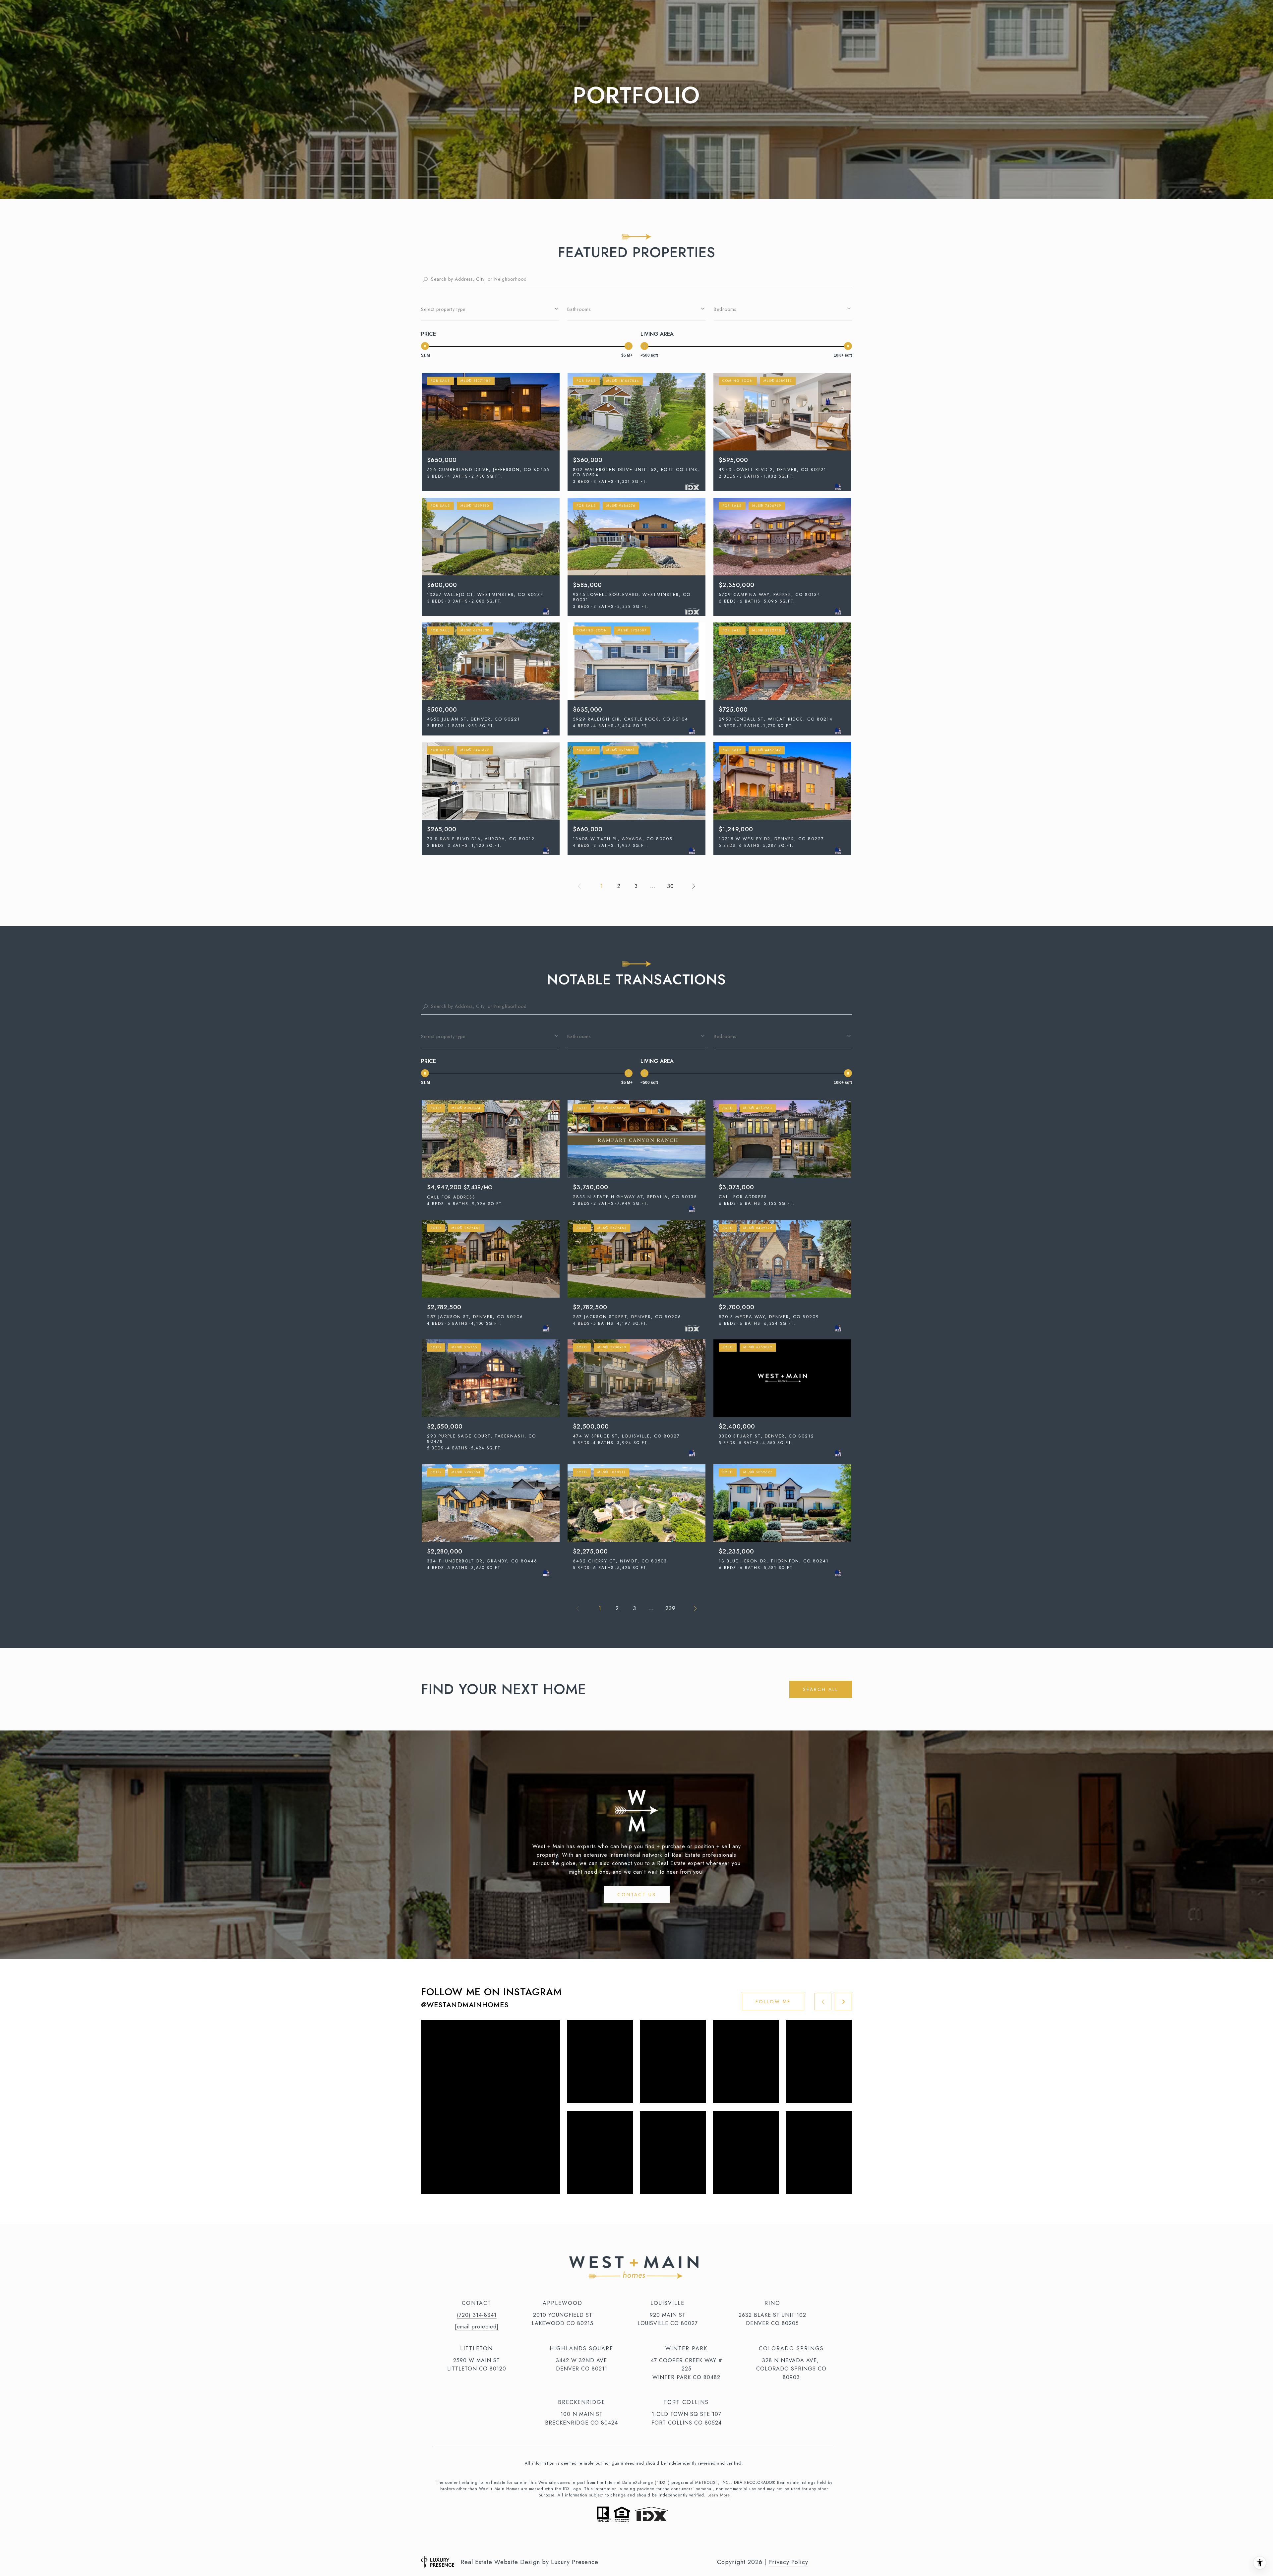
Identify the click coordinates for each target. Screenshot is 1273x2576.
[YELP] (648, 2536)
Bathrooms (579, 309)
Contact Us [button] (637, 1895)
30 (670, 886)
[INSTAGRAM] (612, 2536)
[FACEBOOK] (594, 2536)
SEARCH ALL (821, 1689)
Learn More (719, 2495)
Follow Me (773, 2002)
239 (670, 1608)
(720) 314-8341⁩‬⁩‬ (477, 2315)
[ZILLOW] (667, 2536)
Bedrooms (725, 309)
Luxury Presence (575, 2562)
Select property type (443, 309)
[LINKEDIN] (630, 2536)
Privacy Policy (788, 2562)
